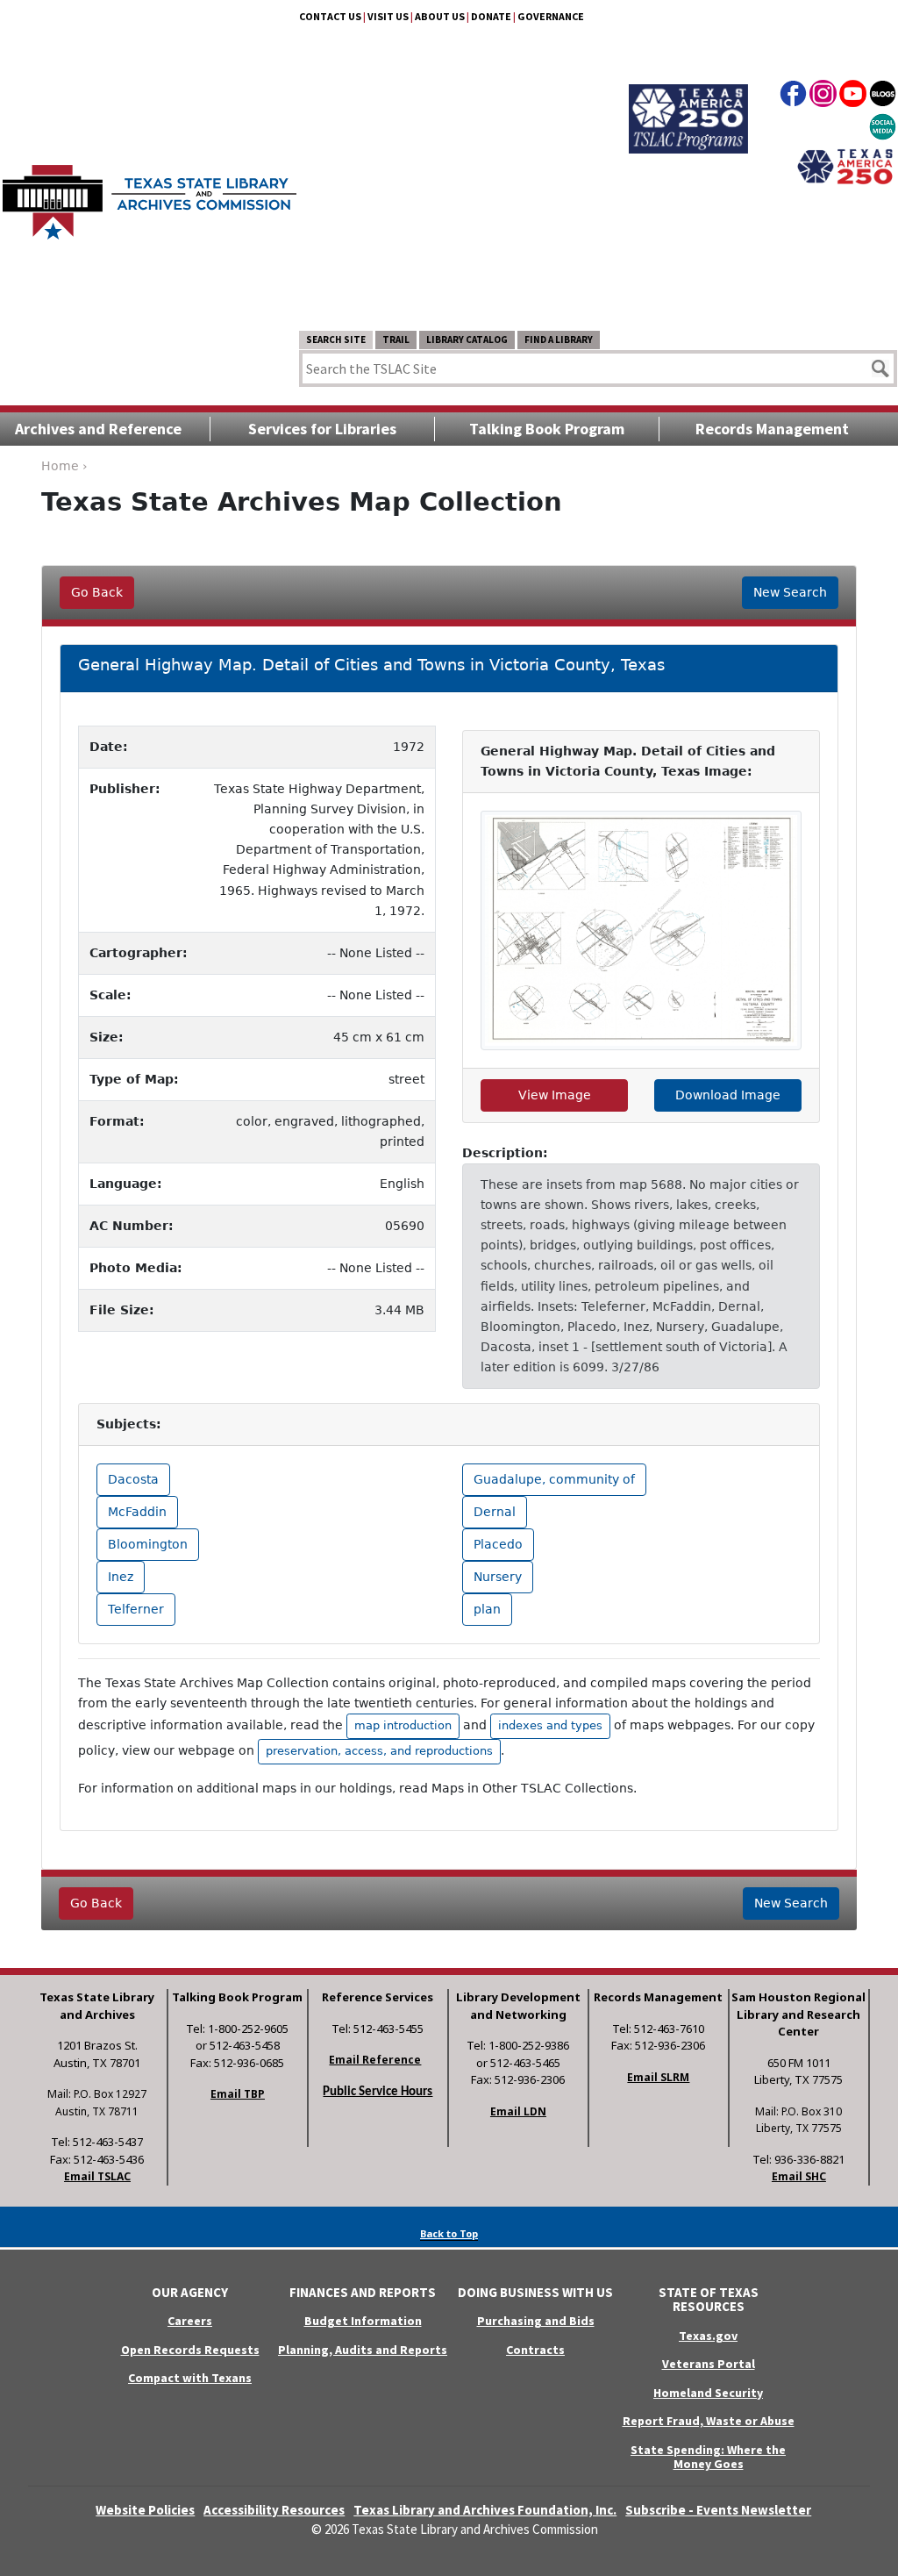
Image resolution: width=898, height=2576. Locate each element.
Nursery (498, 1577)
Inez (121, 1577)
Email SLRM (658, 2077)
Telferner (136, 1609)
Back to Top (449, 2233)
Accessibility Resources (274, 2510)
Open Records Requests (190, 2350)
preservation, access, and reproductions (379, 1751)
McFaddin (137, 1512)
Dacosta (133, 1479)
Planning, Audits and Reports (363, 2350)
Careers (190, 2321)
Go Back (97, 592)
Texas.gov (708, 2336)
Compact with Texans (190, 2378)
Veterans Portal (709, 2364)
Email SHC (799, 2176)
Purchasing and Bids (536, 2321)
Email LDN (518, 2111)
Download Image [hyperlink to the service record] (728, 1095)
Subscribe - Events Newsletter (718, 2510)
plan (487, 1609)
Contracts (535, 2350)
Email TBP (238, 2094)
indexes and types (550, 1725)
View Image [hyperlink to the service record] (555, 1095)
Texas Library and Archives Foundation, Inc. (485, 2510)
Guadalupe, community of (554, 1479)
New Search (790, 592)
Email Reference (375, 2060)
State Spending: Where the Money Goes (708, 2457)
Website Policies (145, 2510)
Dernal (495, 1512)
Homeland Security (708, 2393)
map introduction (403, 1725)
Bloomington (148, 1544)
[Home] (150, 193)
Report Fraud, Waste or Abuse (709, 2421)
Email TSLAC (97, 2176)
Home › (64, 466)
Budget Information (363, 2321)
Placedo (498, 1544)
